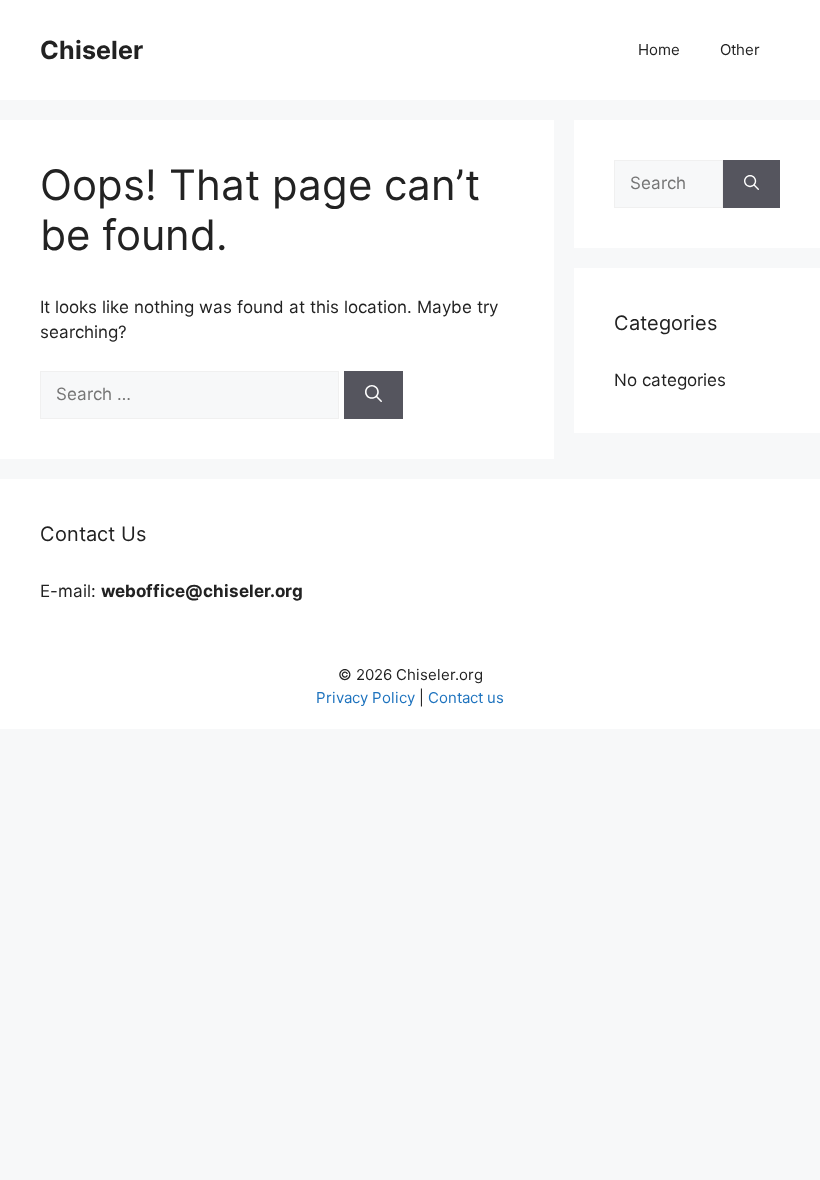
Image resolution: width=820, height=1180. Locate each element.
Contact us (466, 697)
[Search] (373, 395)
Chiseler (91, 50)
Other (740, 49)
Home (659, 49)
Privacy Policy (365, 697)
